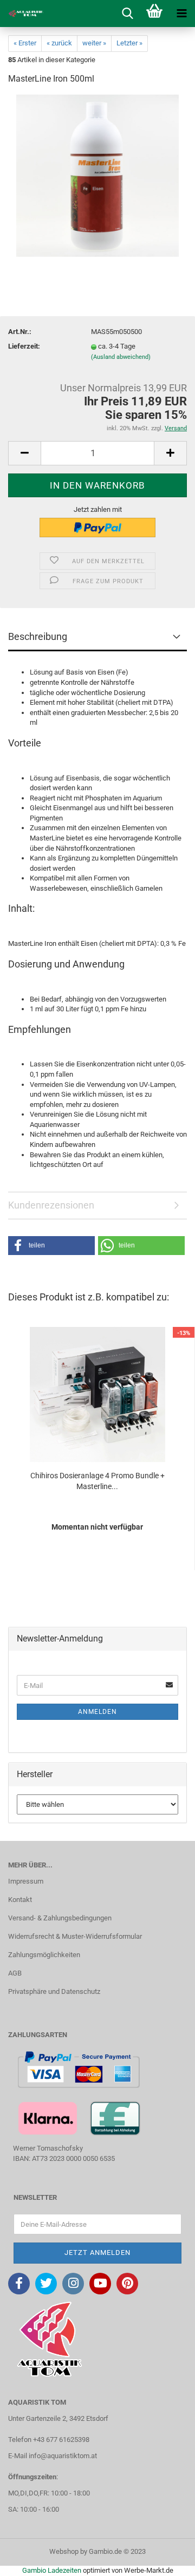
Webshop (64, 2551)
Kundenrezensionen (51, 1205)
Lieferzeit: (24, 346)
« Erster (25, 43)
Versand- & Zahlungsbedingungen (60, 1918)
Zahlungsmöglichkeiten (44, 1955)
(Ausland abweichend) (121, 357)
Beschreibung (38, 636)
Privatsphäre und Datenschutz (54, 1991)
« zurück (59, 43)
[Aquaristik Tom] (22, 14)
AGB (15, 1973)
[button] (51, 1246)
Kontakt (20, 1900)
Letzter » (129, 43)
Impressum (26, 1881)
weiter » (94, 43)
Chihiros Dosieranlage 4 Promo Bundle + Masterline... (97, 1481)
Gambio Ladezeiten (52, 2570)
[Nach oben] (165, 2560)
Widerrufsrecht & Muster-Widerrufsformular (75, 1936)
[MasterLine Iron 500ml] (97, 175)
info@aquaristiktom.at (63, 2456)
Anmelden (97, 1712)
